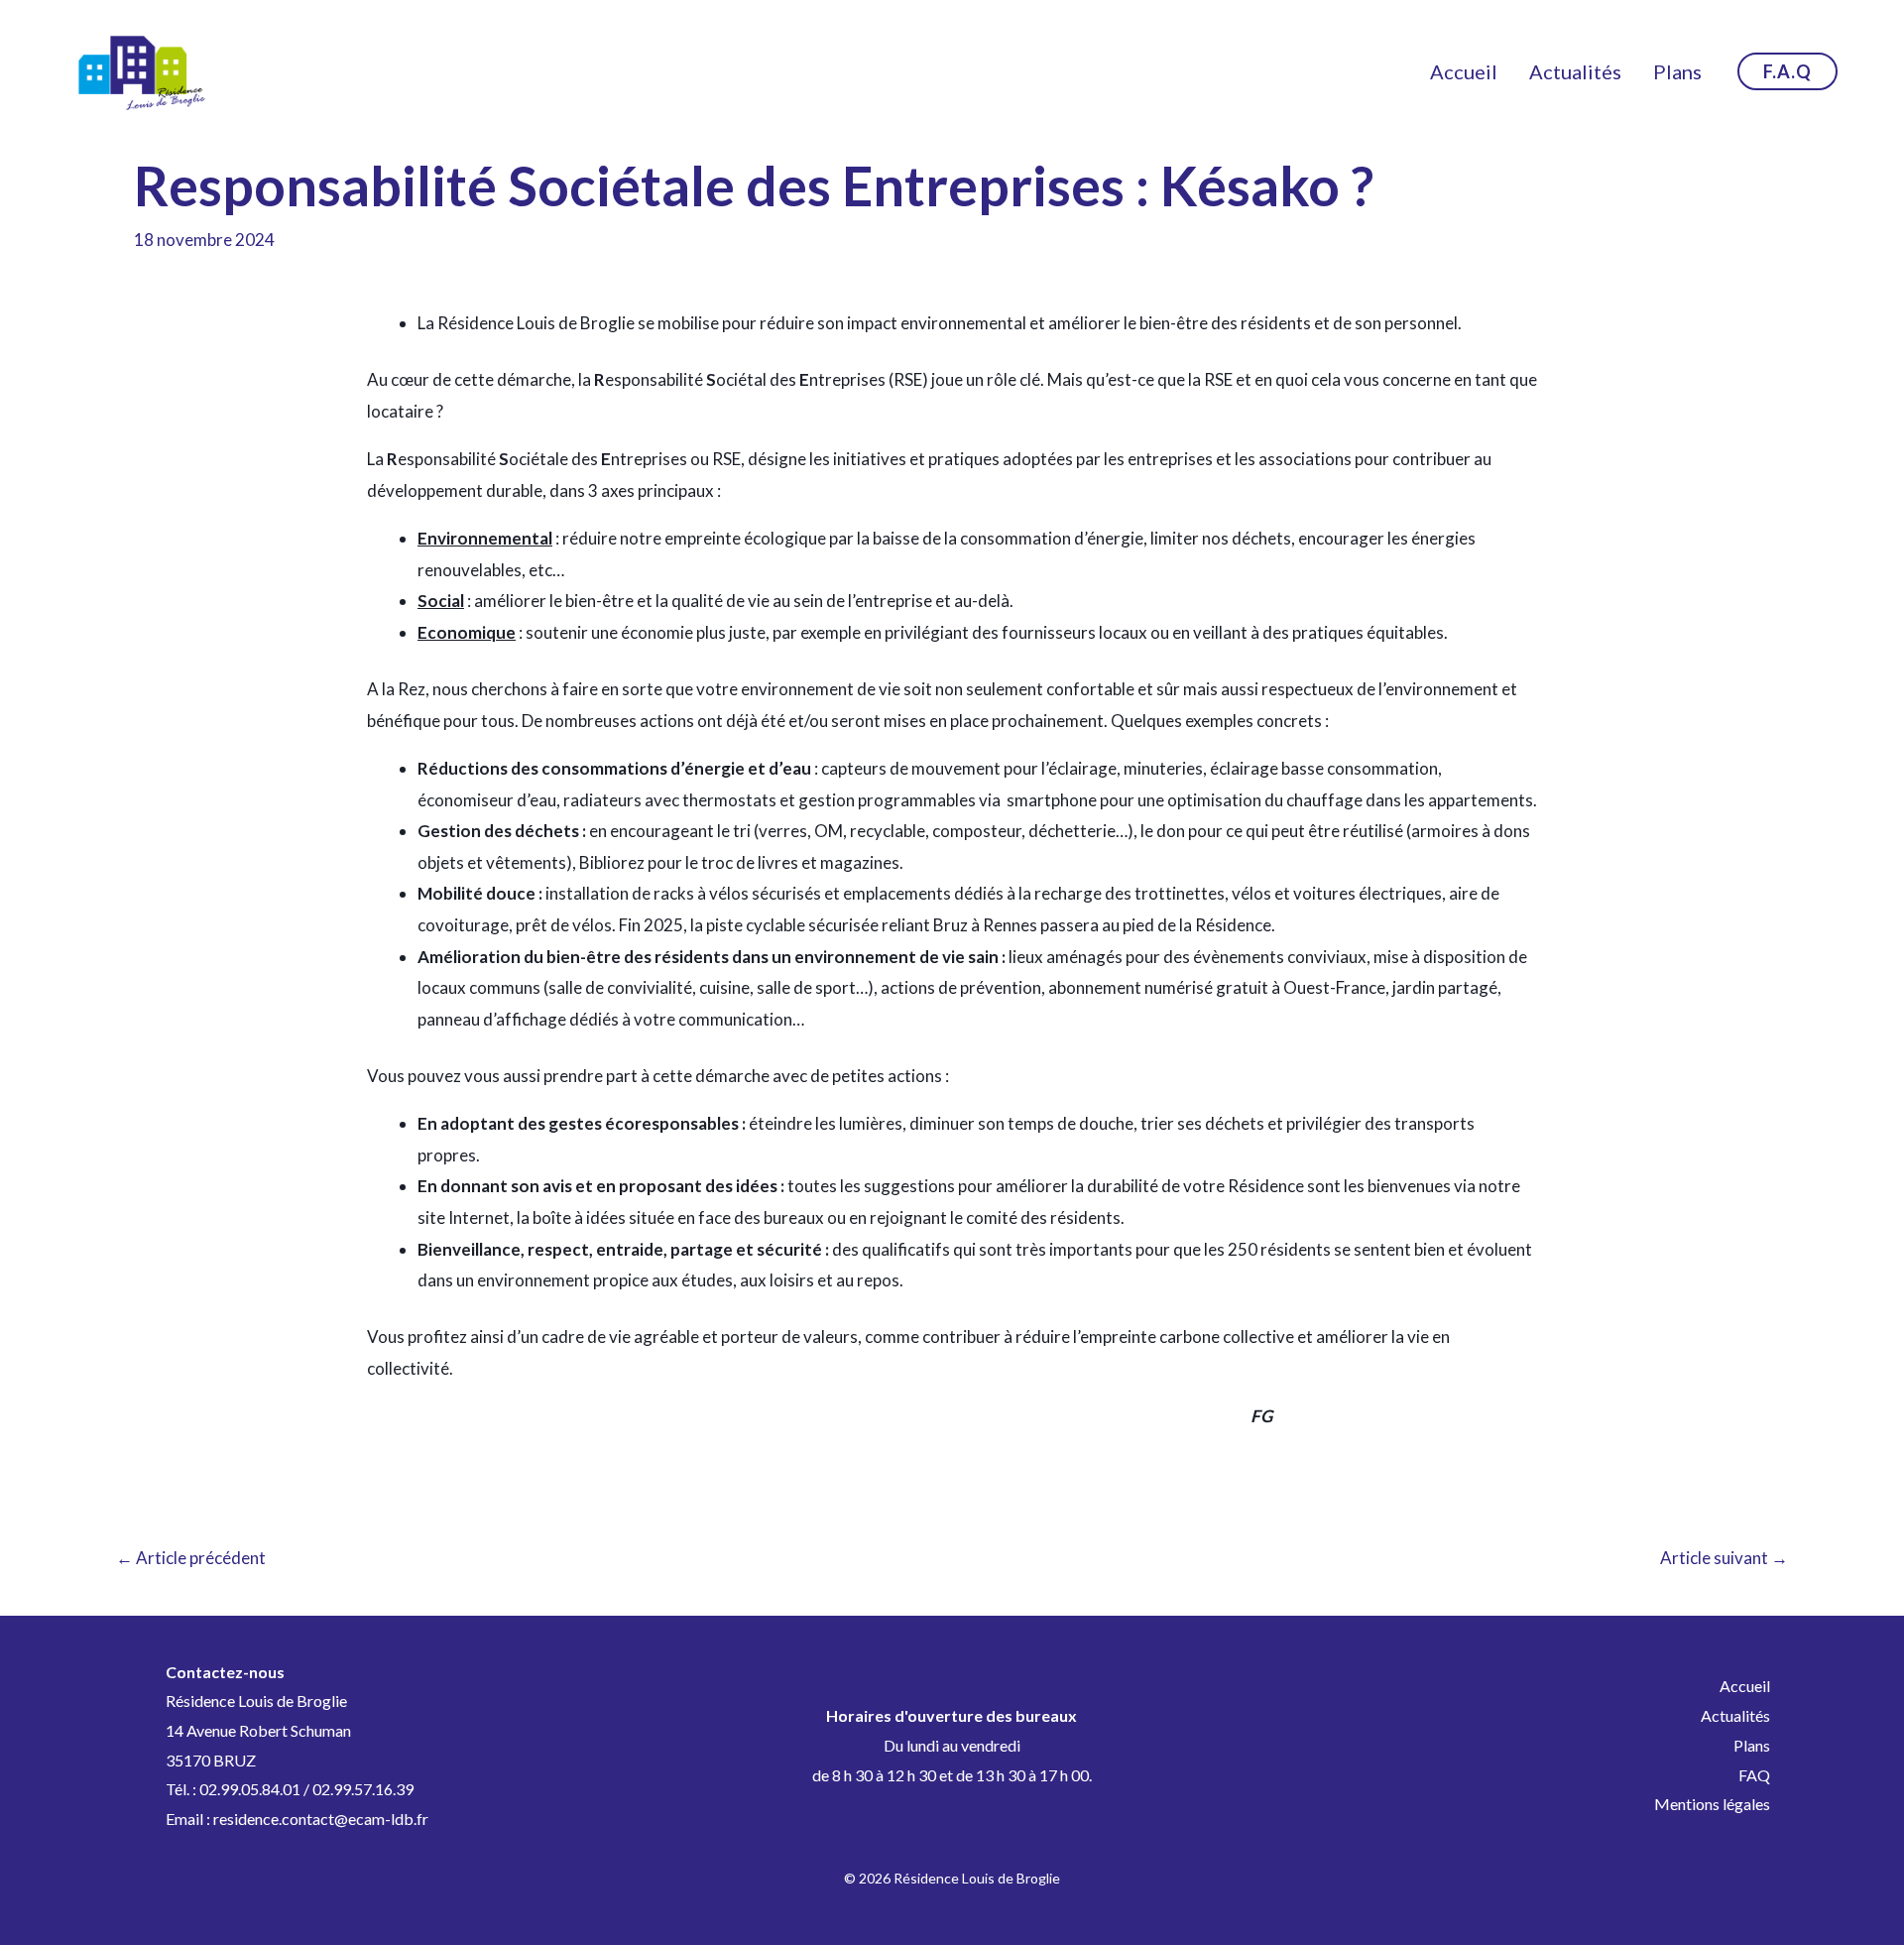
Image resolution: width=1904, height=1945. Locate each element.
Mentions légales (1712, 1804)
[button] (1787, 71)
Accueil (1464, 71)
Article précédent (191, 1558)
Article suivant (1724, 1558)
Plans (1677, 71)
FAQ (1754, 1775)
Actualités (1575, 71)
